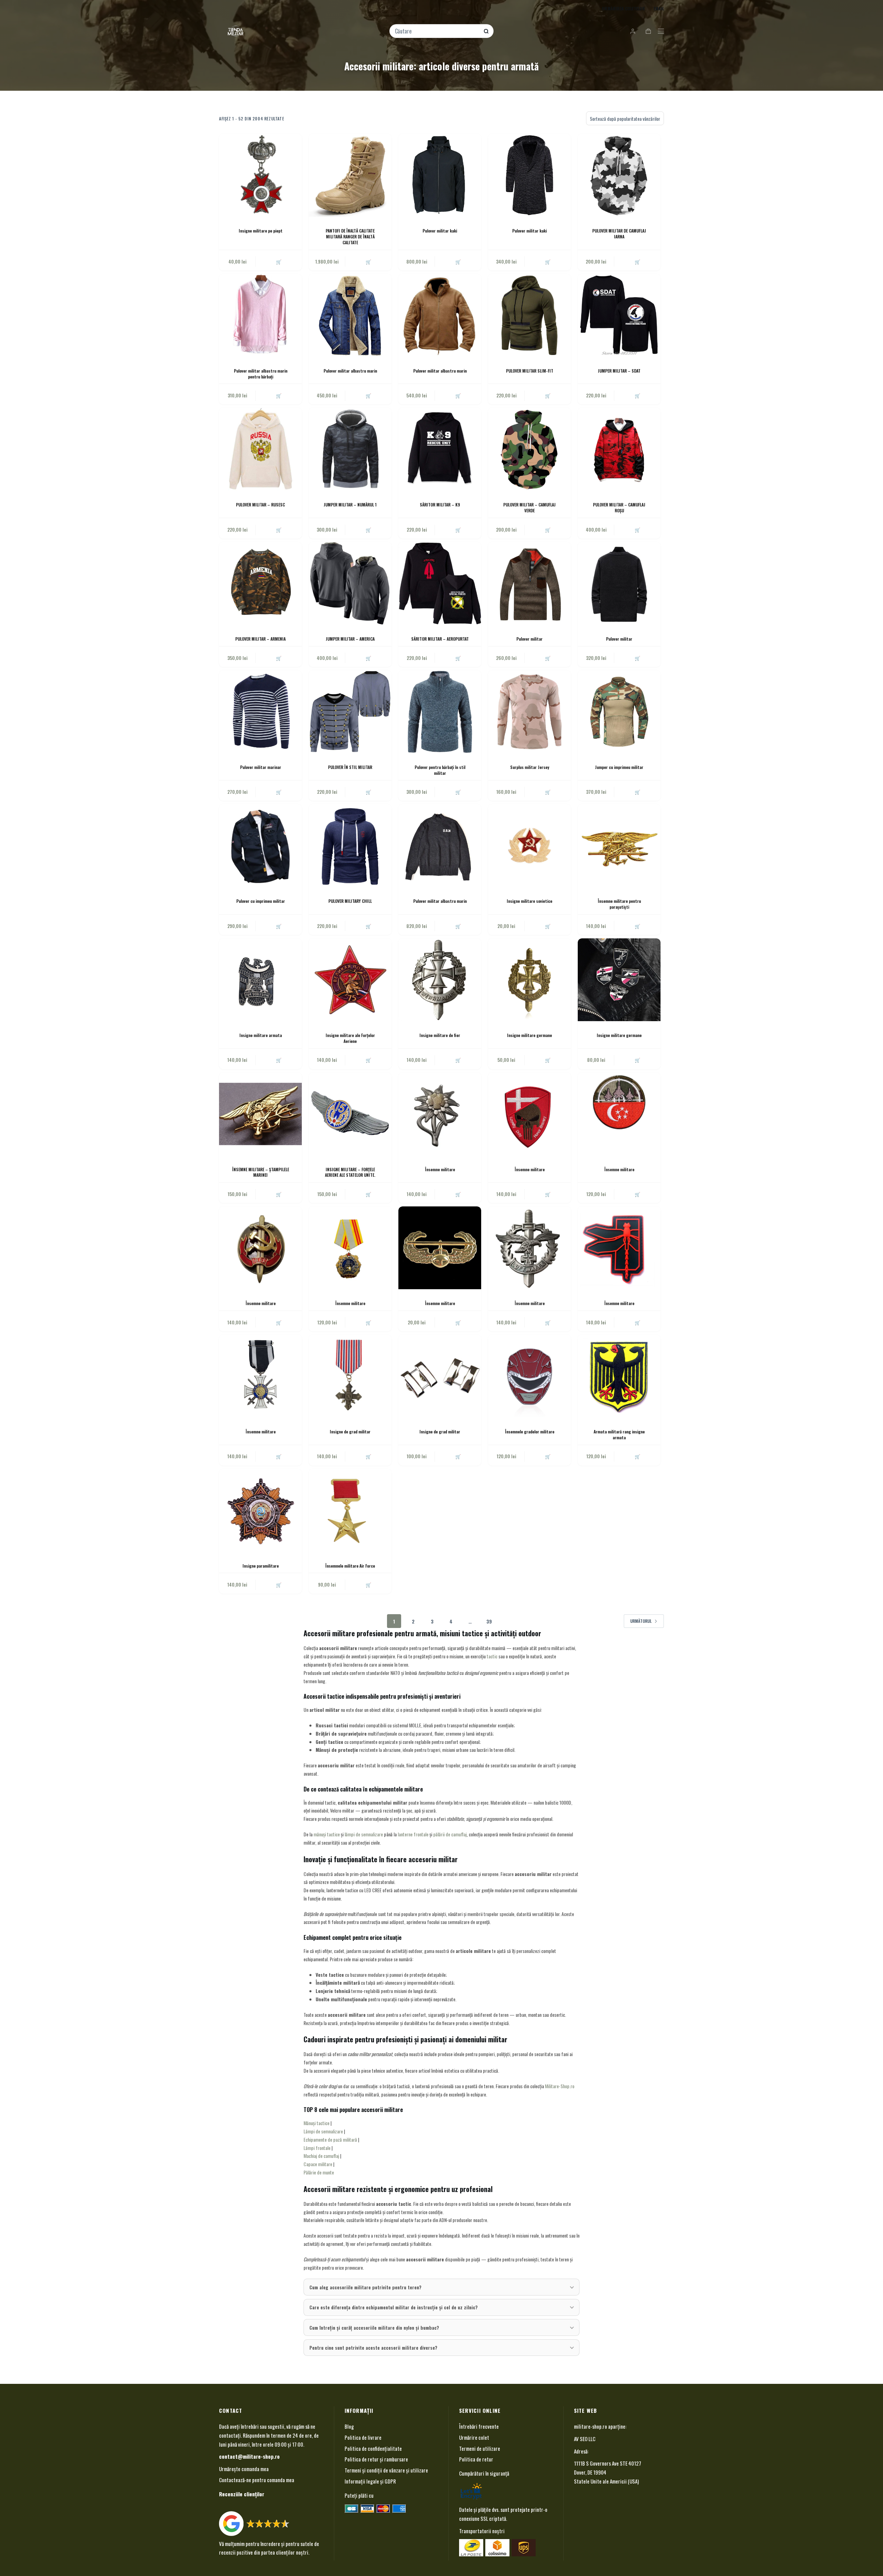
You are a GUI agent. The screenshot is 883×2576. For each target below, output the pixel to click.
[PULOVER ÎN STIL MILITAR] (350, 712)
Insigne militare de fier (440, 1035)
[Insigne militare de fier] (440, 980)
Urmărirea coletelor (623, 8)
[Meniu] (661, 31)
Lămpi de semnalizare (323, 2131)
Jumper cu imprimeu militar (619, 767)
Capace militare (318, 2164)
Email (659, 8)
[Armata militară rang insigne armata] (619, 1376)
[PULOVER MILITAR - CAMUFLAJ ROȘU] (619, 449)
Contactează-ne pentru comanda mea (257, 2480)
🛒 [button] (279, 261)
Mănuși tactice (316, 2123)
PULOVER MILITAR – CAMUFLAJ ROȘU (619, 507)
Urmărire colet (474, 2437)
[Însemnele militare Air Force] (350, 1510)
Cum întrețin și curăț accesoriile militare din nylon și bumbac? (374, 2327)
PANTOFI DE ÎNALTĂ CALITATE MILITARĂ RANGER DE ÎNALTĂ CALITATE (350, 236)
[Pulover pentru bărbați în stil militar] (440, 712)
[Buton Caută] (486, 31)
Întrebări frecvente (479, 2426)
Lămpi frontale (317, 2148)
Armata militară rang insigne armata (619, 1434)
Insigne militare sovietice (529, 901)
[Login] (633, 31)
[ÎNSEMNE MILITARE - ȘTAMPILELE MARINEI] (260, 1114)
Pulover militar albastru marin (350, 371)
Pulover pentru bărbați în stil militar (440, 770)
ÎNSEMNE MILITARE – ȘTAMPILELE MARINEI (261, 1172)
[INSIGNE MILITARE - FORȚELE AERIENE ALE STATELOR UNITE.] (350, 1114)
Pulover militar (529, 639)
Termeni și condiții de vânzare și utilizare (386, 2470)
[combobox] (437, 31)
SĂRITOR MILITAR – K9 (440, 505)
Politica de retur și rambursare (376, 2459)
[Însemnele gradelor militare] (529, 1376)
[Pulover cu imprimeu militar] (260, 846)
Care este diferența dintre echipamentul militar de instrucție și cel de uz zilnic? (394, 2307)
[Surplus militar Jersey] (529, 712)
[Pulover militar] (529, 583)
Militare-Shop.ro (560, 2086)
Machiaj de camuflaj (321, 2156)
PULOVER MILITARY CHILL (350, 901)
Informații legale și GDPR (370, 2481)
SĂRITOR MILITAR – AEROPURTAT (440, 639)
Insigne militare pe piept (261, 231)
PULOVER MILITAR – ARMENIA (260, 639)
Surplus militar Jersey (530, 767)
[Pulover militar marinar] (260, 712)
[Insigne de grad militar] (350, 1376)
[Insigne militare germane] (529, 980)
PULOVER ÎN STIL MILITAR (350, 767)
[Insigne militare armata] (260, 980)
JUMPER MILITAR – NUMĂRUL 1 (350, 505)
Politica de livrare (363, 2437)
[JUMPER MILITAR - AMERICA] (350, 583)
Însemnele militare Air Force (350, 1566)
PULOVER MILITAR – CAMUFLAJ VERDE (529, 507)
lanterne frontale (413, 1834)
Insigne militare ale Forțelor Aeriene (350, 1038)
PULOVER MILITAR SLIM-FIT (530, 371)
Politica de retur (476, 2459)
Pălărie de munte (319, 2172)
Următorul (641, 1621)
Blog (349, 2426)
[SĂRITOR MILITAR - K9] (440, 449)
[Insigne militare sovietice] (529, 846)
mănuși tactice (327, 1834)
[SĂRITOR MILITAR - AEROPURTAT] (440, 583)
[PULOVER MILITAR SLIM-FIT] (529, 315)
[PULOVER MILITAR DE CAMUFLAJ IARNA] (619, 175)
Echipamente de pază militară (330, 2139)
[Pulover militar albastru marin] (350, 315)
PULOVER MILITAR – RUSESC (260, 505)
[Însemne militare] (440, 1114)
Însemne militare (440, 1169)
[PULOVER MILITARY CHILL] (350, 846)
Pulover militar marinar (261, 767)
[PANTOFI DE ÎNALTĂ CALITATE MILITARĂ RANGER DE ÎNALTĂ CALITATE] (350, 175)
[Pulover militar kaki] (440, 175)
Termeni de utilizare (480, 2448)
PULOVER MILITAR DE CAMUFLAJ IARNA (619, 234)
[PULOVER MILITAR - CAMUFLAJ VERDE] (529, 449)
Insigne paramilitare (261, 1566)
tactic (492, 1656)
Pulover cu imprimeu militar (261, 901)
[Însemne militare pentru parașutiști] (619, 846)
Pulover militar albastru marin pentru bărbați (261, 374)
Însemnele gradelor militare (530, 1432)
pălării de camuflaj (450, 1834)
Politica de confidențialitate (373, 2448)
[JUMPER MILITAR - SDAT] (619, 315)
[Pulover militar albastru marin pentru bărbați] (260, 315)
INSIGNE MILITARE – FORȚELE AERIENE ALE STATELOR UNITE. (350, 1172)
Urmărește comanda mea (244, 2469)
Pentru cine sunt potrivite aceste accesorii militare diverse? (373, 2347)
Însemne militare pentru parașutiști (619, 904)
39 (489, 1621)
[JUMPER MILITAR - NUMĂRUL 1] (350, 449)
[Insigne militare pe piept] (260, 175)
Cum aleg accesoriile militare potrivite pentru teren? (365, 2287)
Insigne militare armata (261, 1035)
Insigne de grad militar (350, 1432)
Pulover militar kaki (440, 231)
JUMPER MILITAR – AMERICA (350, 639)
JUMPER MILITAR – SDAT (619, 371)
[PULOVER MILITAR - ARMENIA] (260, 583)
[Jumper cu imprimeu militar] (619, 712)
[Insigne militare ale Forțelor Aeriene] (350, 980)
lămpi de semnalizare (364, 1834)
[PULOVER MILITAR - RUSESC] (260, 449)
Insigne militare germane (529, 1035)
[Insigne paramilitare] (260, 1510)
